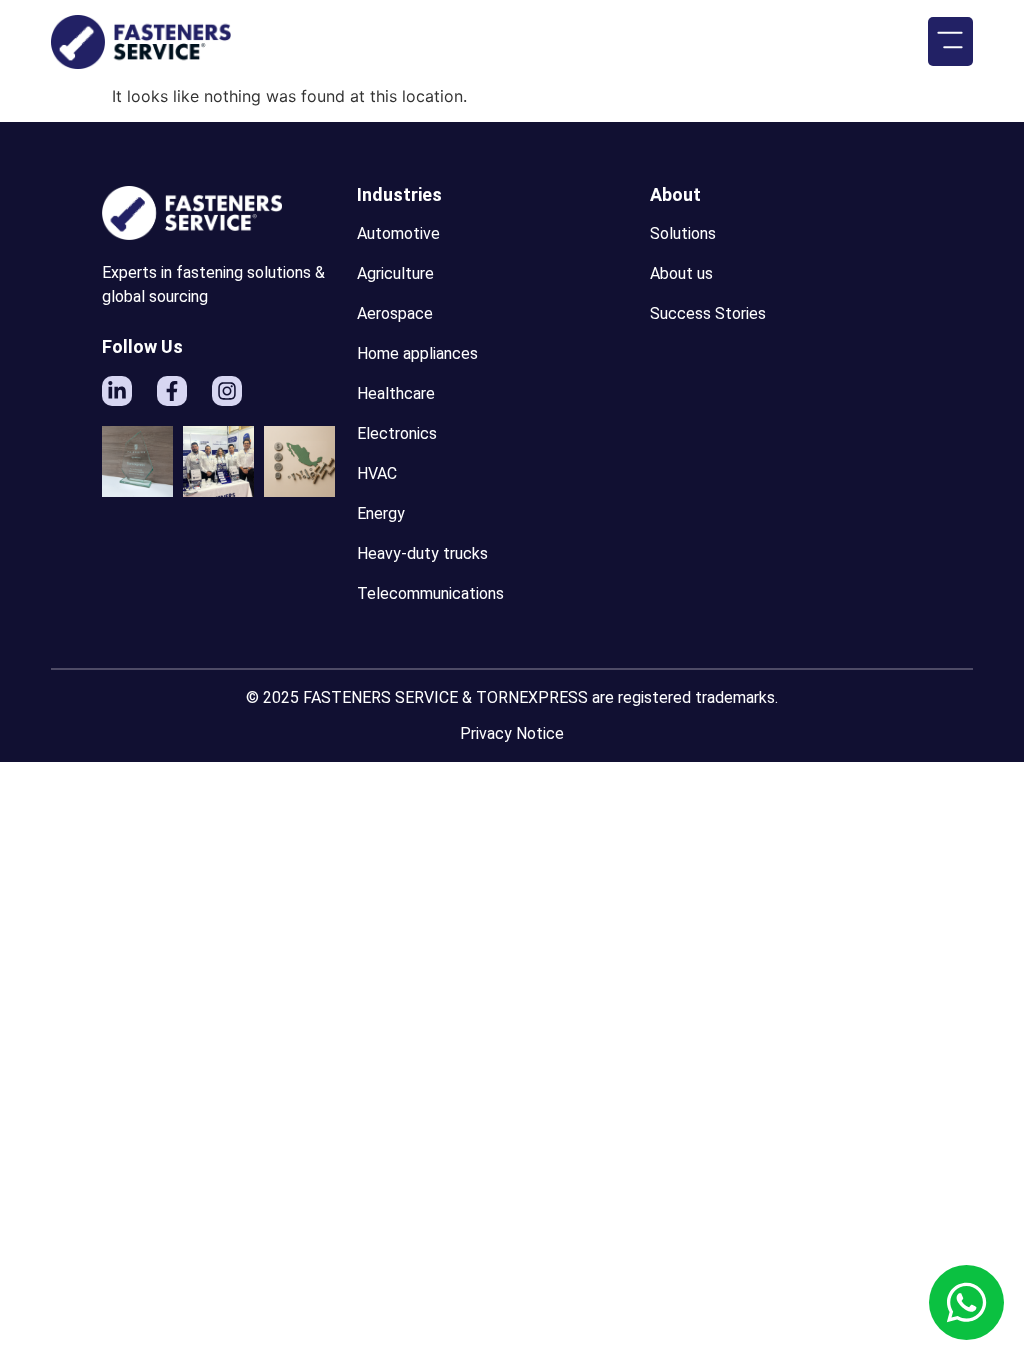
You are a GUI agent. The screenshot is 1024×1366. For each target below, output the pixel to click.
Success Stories (708, 313)
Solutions (683, 233)
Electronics (397, 433)
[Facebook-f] (172, 391)
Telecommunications (430, 593)
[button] (950, 41)
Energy (381, 513)
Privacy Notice (512, 733)
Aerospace (395, 313)
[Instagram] (227, 391)
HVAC (377, 473)
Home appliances (417, 353)
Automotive (398, 233)
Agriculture (395, 273)
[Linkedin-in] (117, 391)
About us (681, 273)
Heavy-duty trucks (422, 553)
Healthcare (396, 393)
